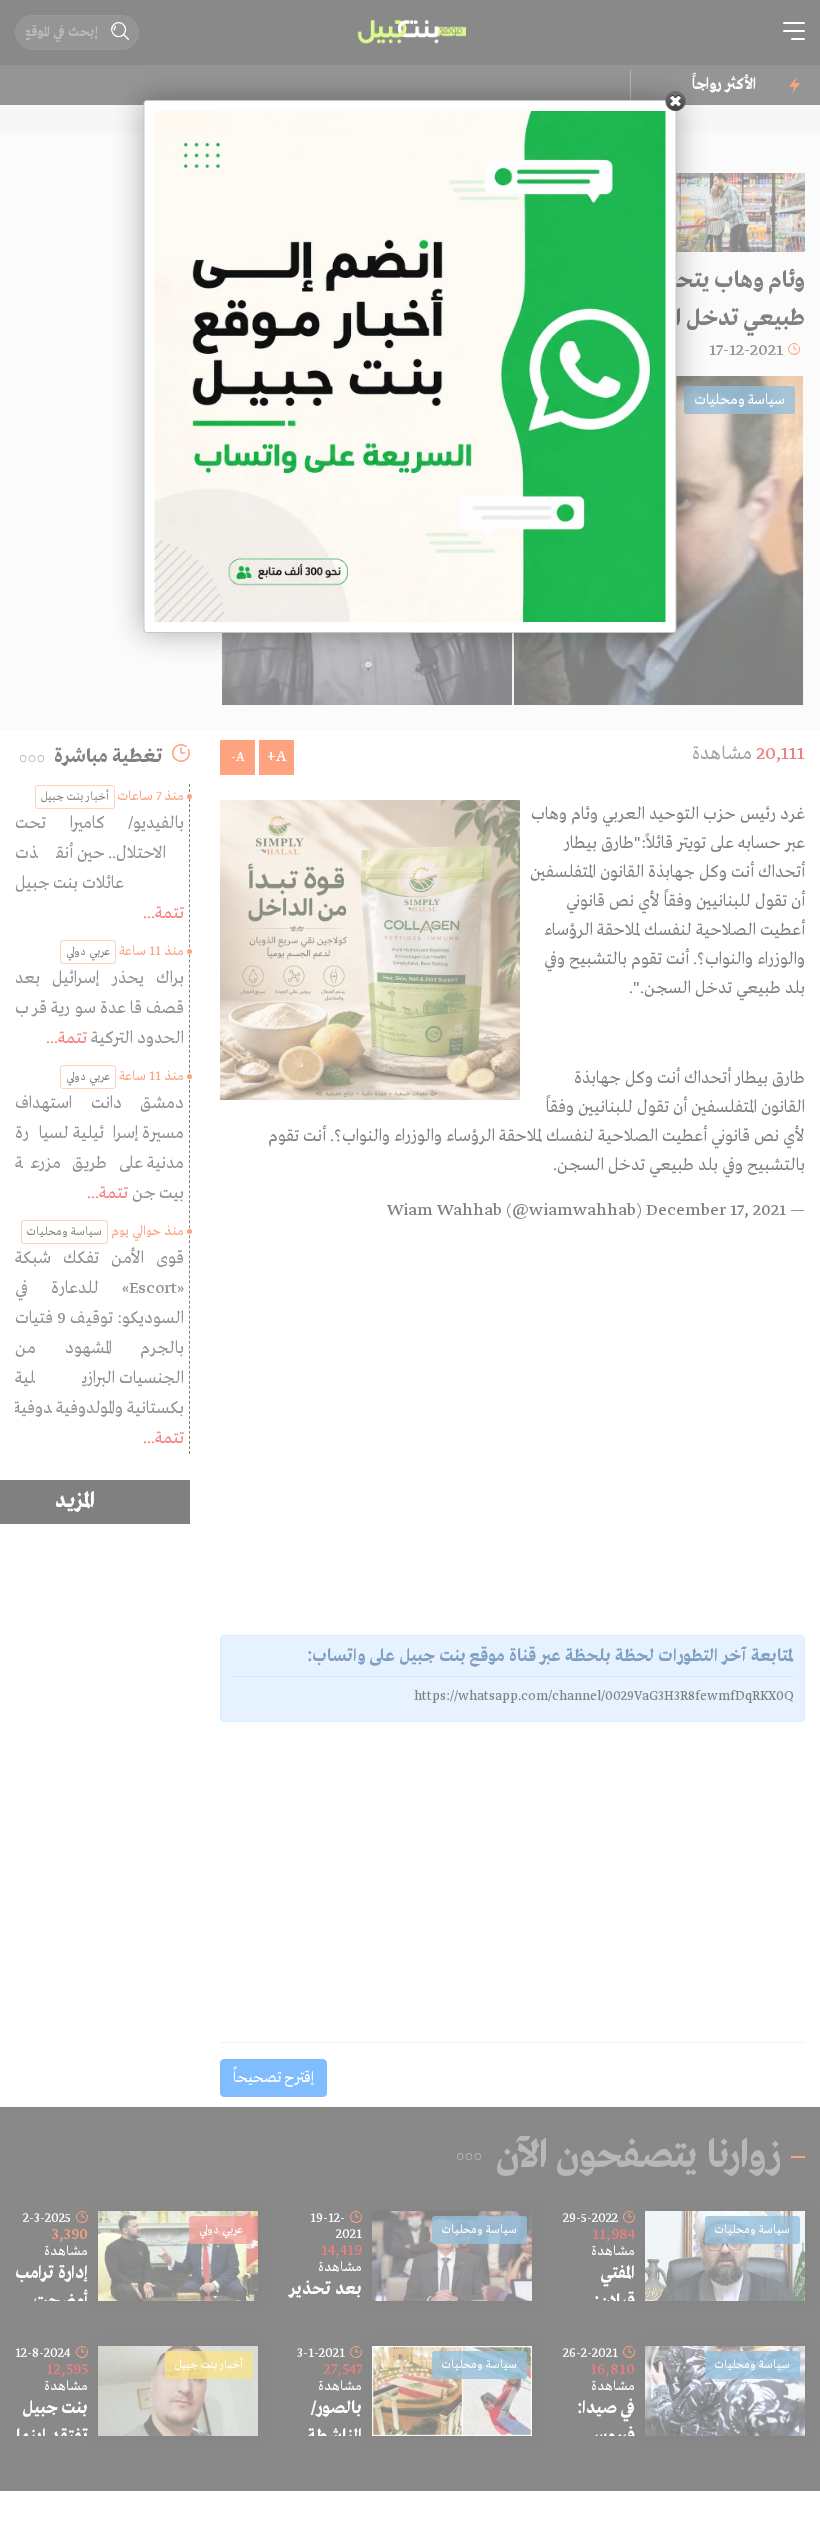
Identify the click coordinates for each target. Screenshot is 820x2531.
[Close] (676, 101)
